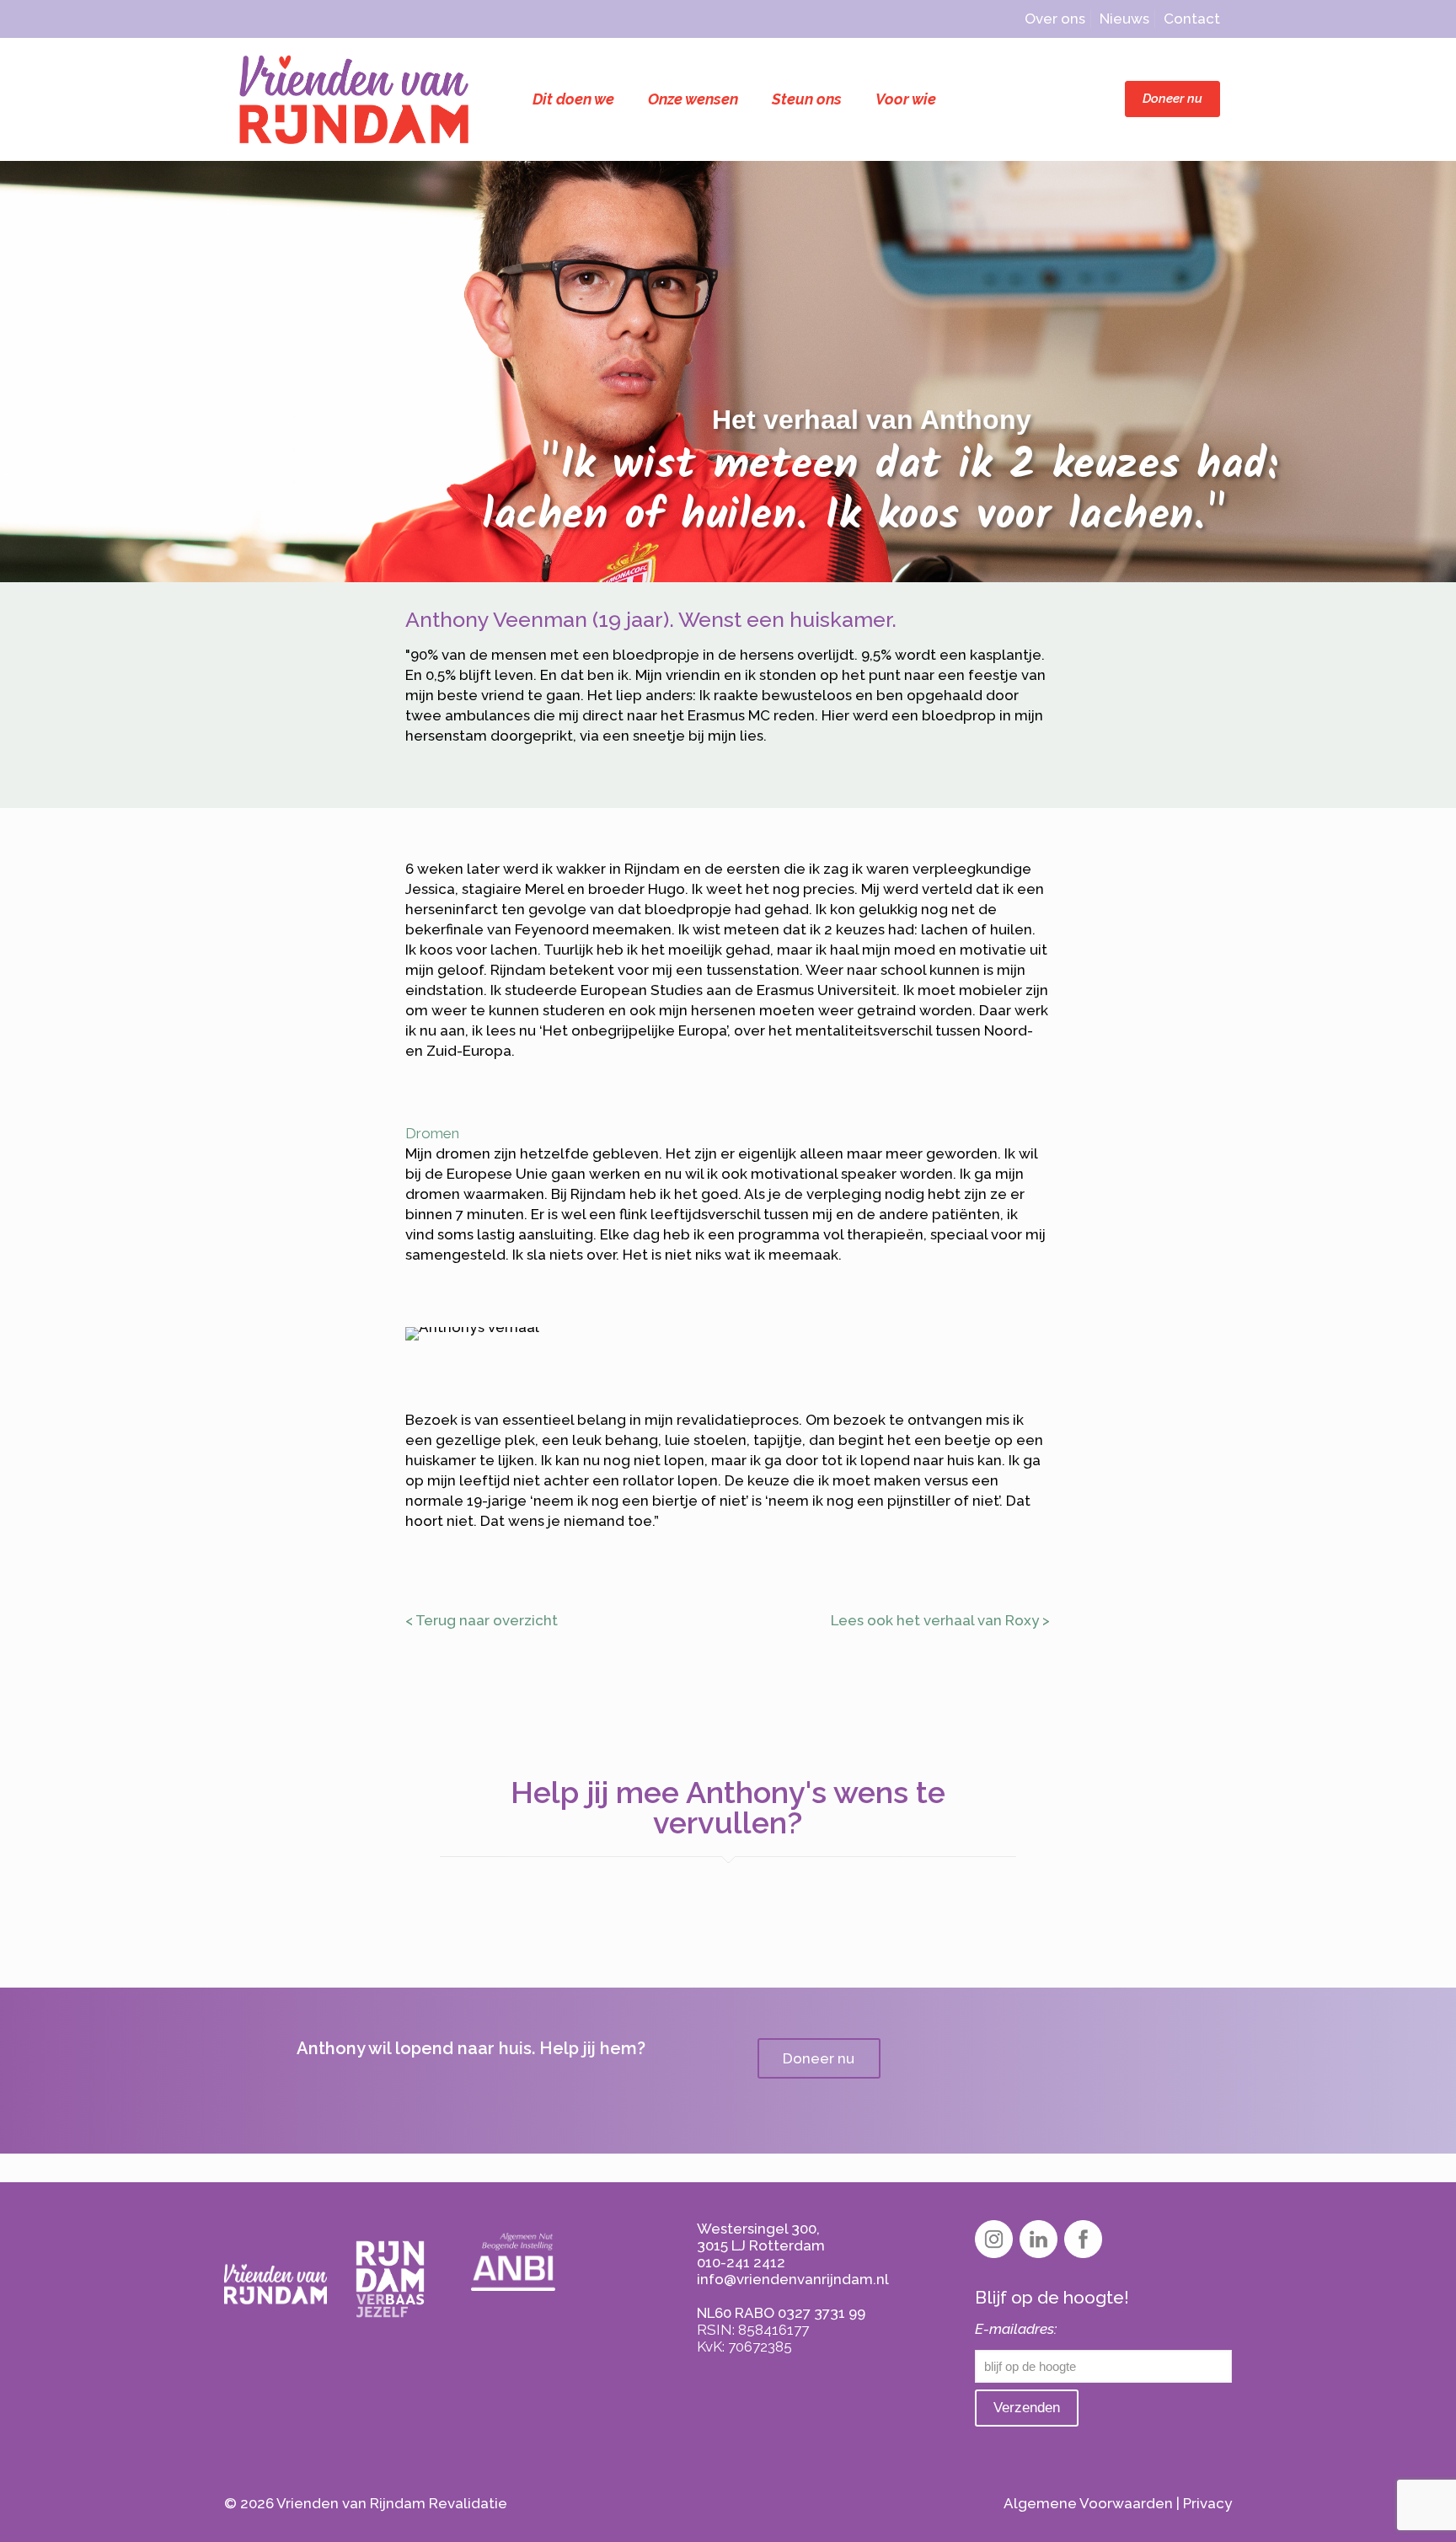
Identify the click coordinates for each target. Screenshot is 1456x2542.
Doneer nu (1172, 99)
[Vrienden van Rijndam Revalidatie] (354, 99)
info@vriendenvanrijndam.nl (793, 2279)
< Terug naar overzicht (482, 1620)
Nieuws (1124, 19)
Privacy (1207, 2503)
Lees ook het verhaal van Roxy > (940, 1620)
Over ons (1055, 19)
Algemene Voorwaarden (1088, 2503)
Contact (1192, 19)
